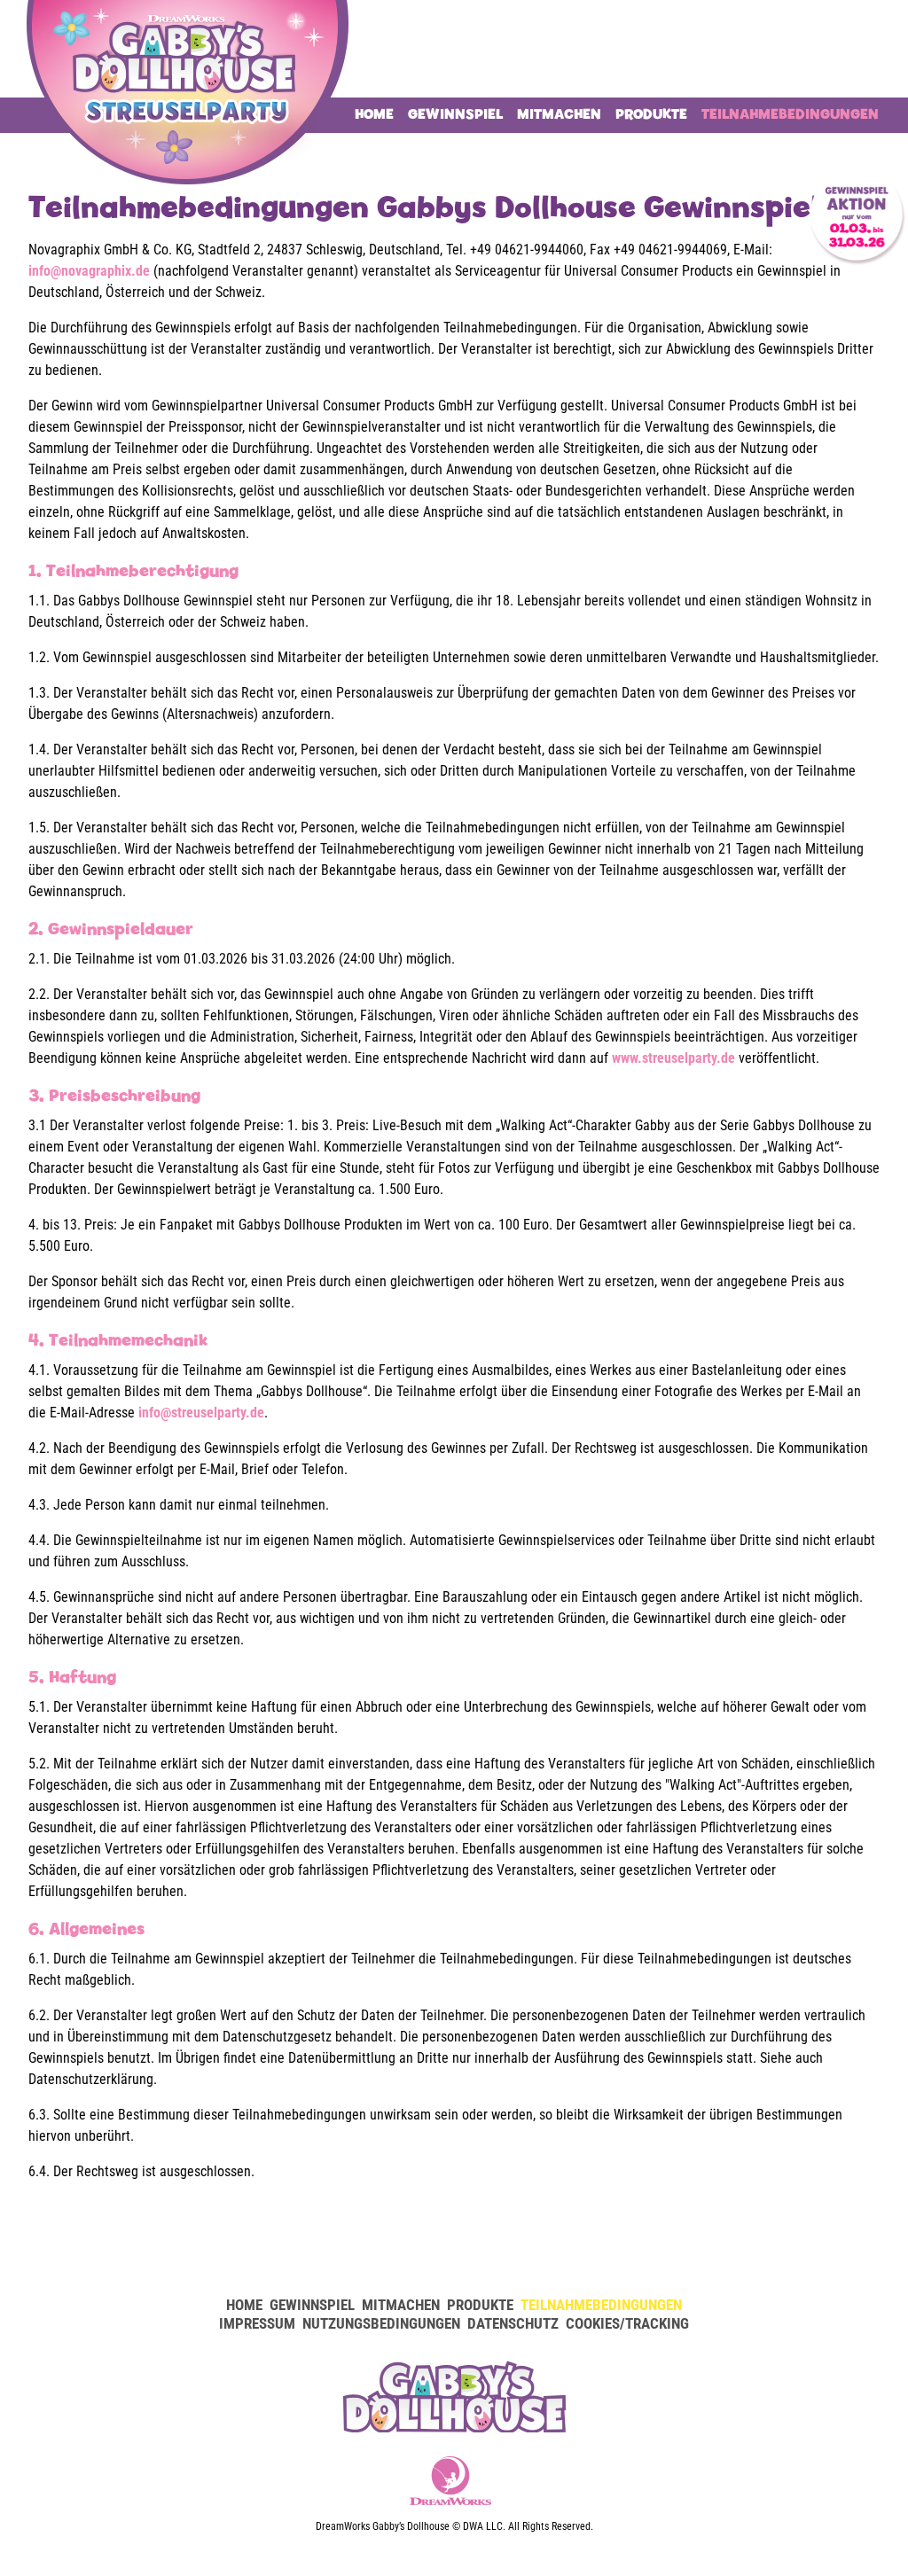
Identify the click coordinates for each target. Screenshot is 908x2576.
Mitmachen (559, 114)
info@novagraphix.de (89, 271)
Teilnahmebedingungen (790, 114)
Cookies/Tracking (627, 2323)
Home (374, 114)
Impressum (257, 2323)
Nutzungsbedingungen (381, 2323)
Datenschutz (513, 2323)
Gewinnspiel (455, 114)
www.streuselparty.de (673, 1058)
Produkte (651, 114)
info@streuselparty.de (201, 1413)
